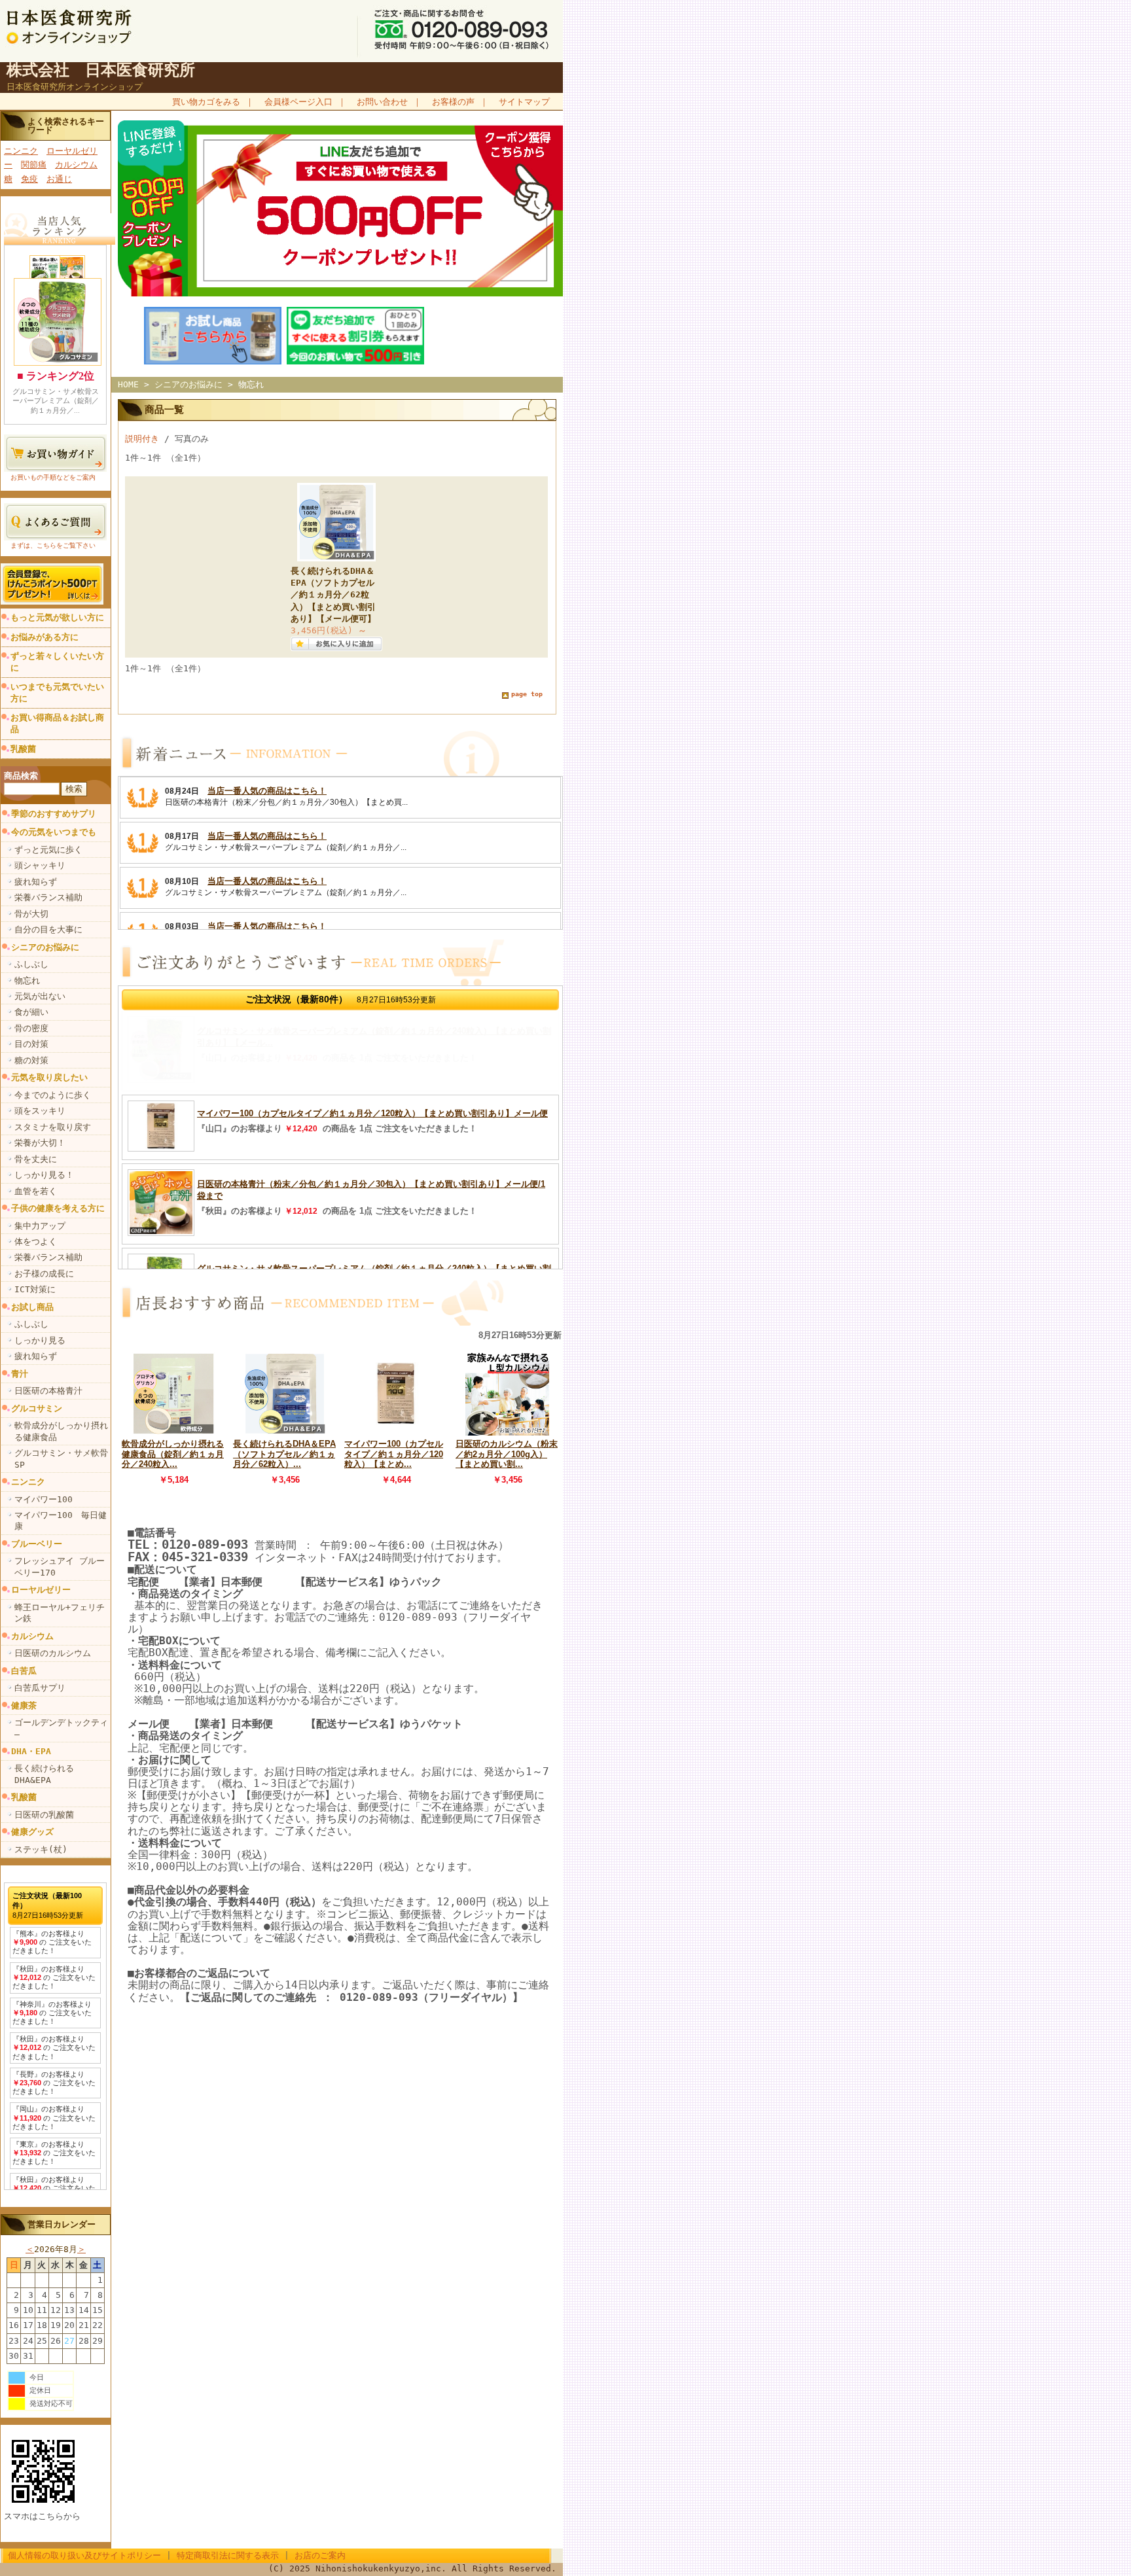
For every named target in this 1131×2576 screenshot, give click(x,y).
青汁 (20, 1374)
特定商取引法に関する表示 (228, 2555)
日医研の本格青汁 (48, 1391)
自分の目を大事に (48, 929)
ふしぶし (31, 964)
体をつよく (36, 1242)
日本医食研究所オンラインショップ (75, 87)
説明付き (142, 439)
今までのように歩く (53, 1095)
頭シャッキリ (40, 865)
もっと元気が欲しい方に (57, 617)
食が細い (31, 1012)
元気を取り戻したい (49, 1077)
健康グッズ (32, 1832)
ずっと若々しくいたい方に (57, 662)
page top (527, 694)
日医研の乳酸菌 (44, 1815)
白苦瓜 (24, 1671)
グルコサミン (37, 1408)
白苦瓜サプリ (40, 1688)
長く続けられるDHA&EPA (44, 1774)
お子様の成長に (44, 1274)
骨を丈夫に (36, 1159)
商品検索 (21, 776)
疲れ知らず (36, 882)
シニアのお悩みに (45, 947)
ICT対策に (35, 1289)
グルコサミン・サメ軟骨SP (61, 1458)
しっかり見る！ (44, 1175)
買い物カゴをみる (206, 102)
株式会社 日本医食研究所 (101, 70)
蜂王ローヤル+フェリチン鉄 (60, 1613)
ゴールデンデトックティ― (61, 1728)
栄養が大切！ (40, 1143)
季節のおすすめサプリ (54, 814)
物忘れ (27, 980)
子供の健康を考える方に (58, 1208)
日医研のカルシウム (53, 1653)
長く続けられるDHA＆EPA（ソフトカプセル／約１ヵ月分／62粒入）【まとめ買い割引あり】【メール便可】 (333, 595)
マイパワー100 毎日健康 (61, 1521)
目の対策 (31, 1044)
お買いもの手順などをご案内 (53, 477)
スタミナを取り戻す (53, 1127)
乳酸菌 (23, 749)
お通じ (59, 179)
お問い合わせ (382, 102)
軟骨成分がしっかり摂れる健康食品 (61, 1431)
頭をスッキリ (40, 1111)
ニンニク (21, 151)
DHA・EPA (31, 1751)
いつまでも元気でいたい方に (57, 693)
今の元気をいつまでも (54, 832)
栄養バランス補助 (48, 897)
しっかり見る (40, 1340)
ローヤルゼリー (41, 1590)
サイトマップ (524, 102)
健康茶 (24, 1705)
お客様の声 (453, 102)
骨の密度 (31, 1028)
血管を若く (36, 1191)
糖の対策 (31, 1060)
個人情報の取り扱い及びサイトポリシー (84, 2555)
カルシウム (76, 165)
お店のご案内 (320, 2555)
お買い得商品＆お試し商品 (57, 723)
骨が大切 (31, 914)
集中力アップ (40, 1226)
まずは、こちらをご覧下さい (53, 545)
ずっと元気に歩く (48, 850)
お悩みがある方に (45, 637)
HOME (128, 384)
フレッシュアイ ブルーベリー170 (60, 1566)
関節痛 (34, 165)
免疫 (29, 179)
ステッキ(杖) (41, 1849)
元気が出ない (40, 996)
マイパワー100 (44, 1499)
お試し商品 (32, 1307)
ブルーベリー (37, 1544)
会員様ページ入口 (298, 102)
